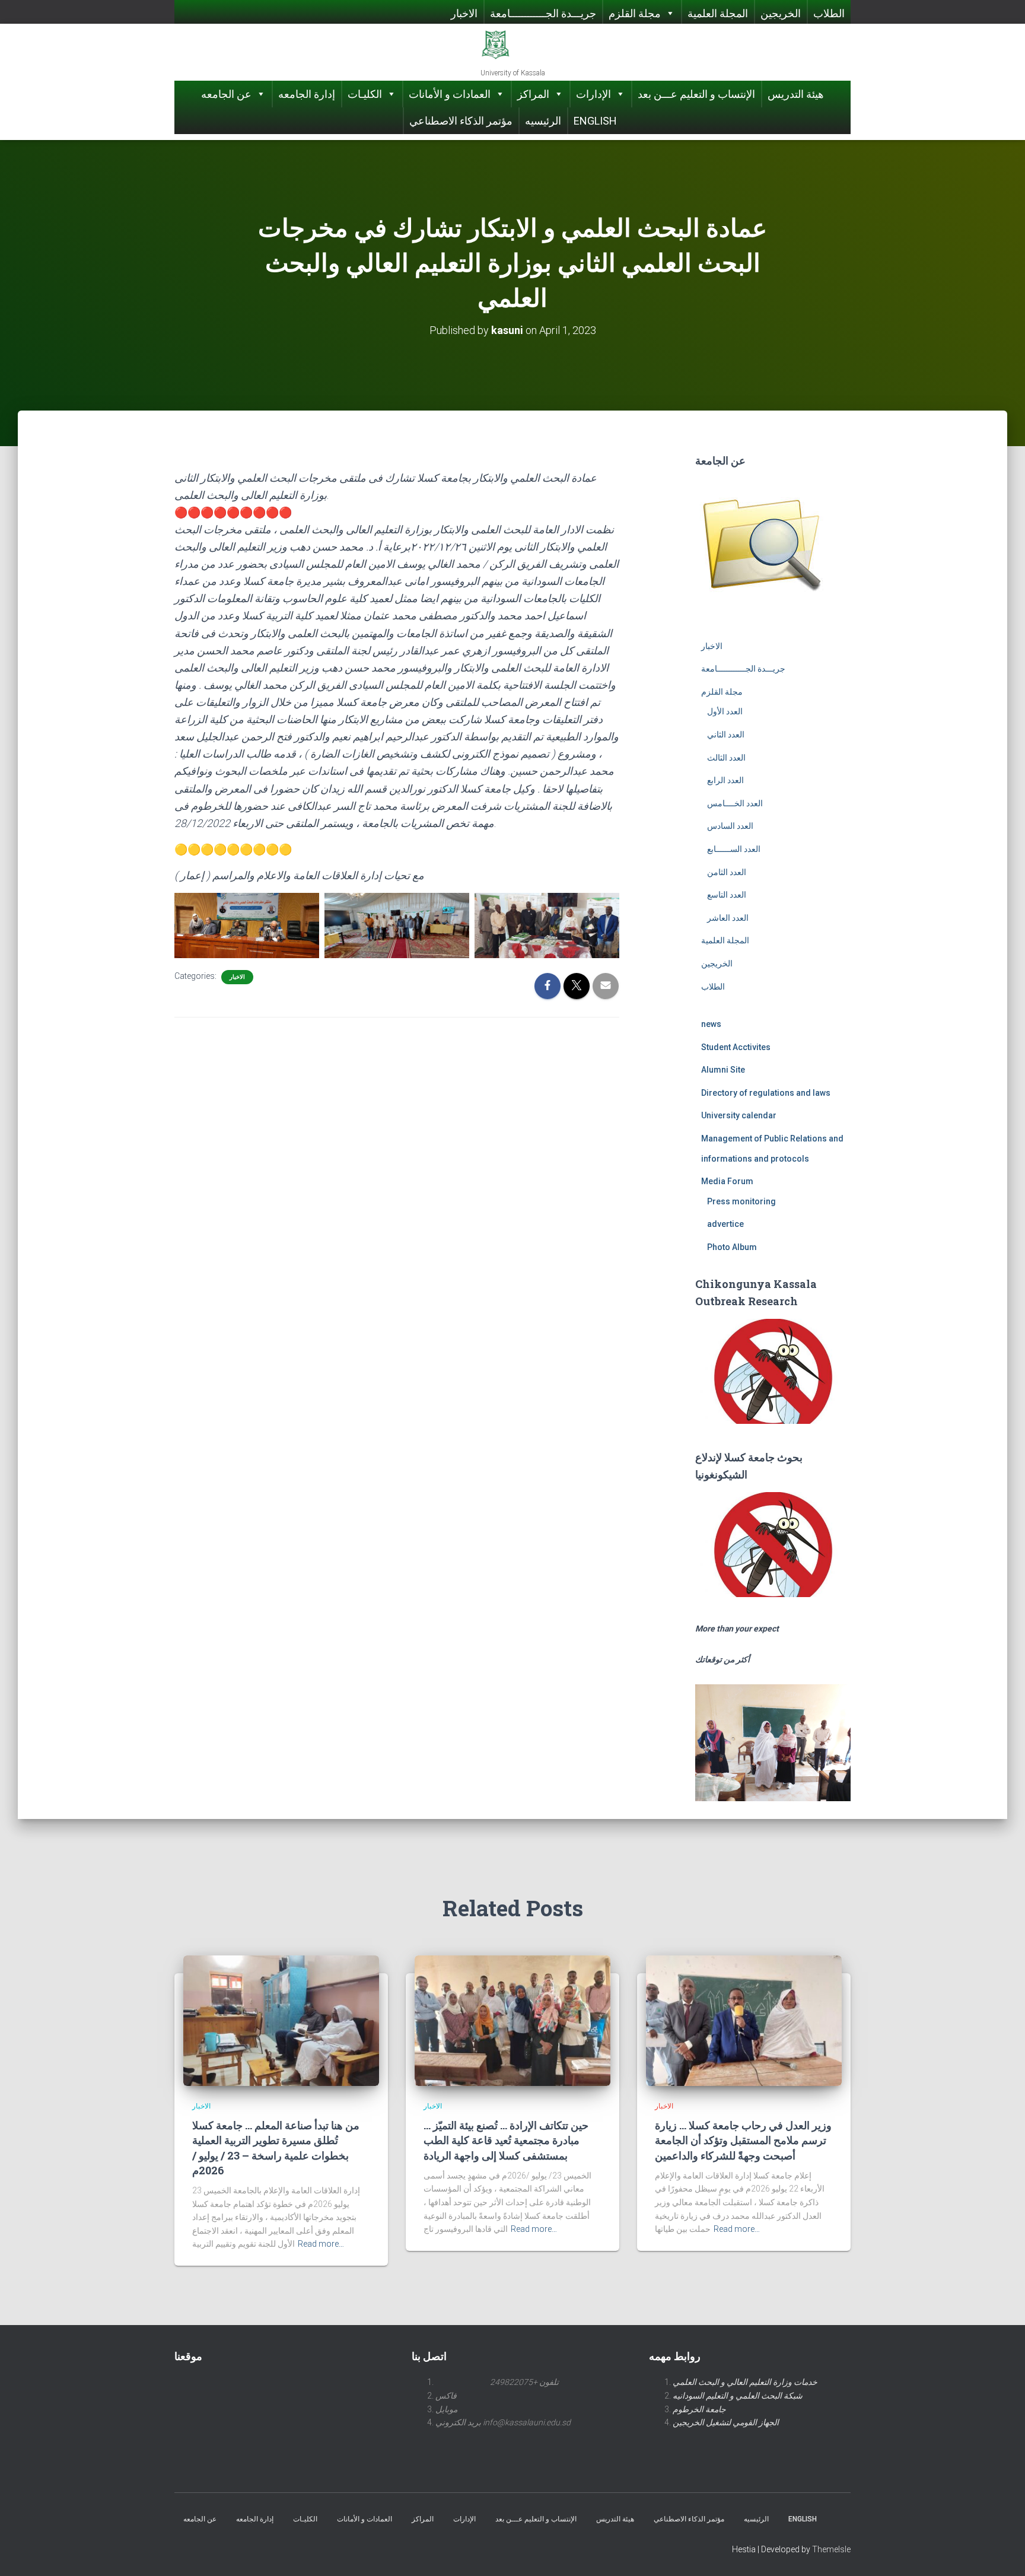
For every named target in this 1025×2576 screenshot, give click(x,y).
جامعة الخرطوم (699, 2409)
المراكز (533, 94)
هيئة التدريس (796, 94)
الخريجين (781, 13)
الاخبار (464, 13)
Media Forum (727, 1181)
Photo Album (732, 1247)
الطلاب (829, 13)
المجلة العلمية (718, 13)
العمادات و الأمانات (450, 94)
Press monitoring (741, 1201)
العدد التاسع (727, 895)
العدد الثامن (727, 872)
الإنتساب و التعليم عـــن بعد (696, 94)
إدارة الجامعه (307, 94)
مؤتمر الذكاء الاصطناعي (461, 121)
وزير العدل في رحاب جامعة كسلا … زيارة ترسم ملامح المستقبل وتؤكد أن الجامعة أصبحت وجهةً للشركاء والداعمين (743, 2140)
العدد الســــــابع (734, 849)
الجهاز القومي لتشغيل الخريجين (726, 2422)
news (711, 1024)
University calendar (739, 1115)
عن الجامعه (226, 94)
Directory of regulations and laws (766, 1093)
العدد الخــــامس (735, 803)
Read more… (321, 2244)
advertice (725, 1224)
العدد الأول (725, 711)
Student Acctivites (736, 1047)
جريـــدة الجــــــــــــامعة (543, 13)
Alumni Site (723, 1070)
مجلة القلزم (635, 13)
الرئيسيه (543, 121)
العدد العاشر (728, 918)
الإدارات (593, 94)
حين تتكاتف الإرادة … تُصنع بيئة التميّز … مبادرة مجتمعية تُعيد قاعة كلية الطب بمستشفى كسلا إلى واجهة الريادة (506, 2140)
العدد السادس (730, 826)
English (595, 121)
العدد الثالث (726, 758)
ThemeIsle (831, 2549)
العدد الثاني (726, 734)
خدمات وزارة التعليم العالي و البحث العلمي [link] (745, 2382)
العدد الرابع (725, 780)
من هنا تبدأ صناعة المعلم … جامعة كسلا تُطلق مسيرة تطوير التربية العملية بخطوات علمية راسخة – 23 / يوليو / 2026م (276, 2148)
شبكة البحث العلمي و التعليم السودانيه (738, 2396)
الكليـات (365, 94)
